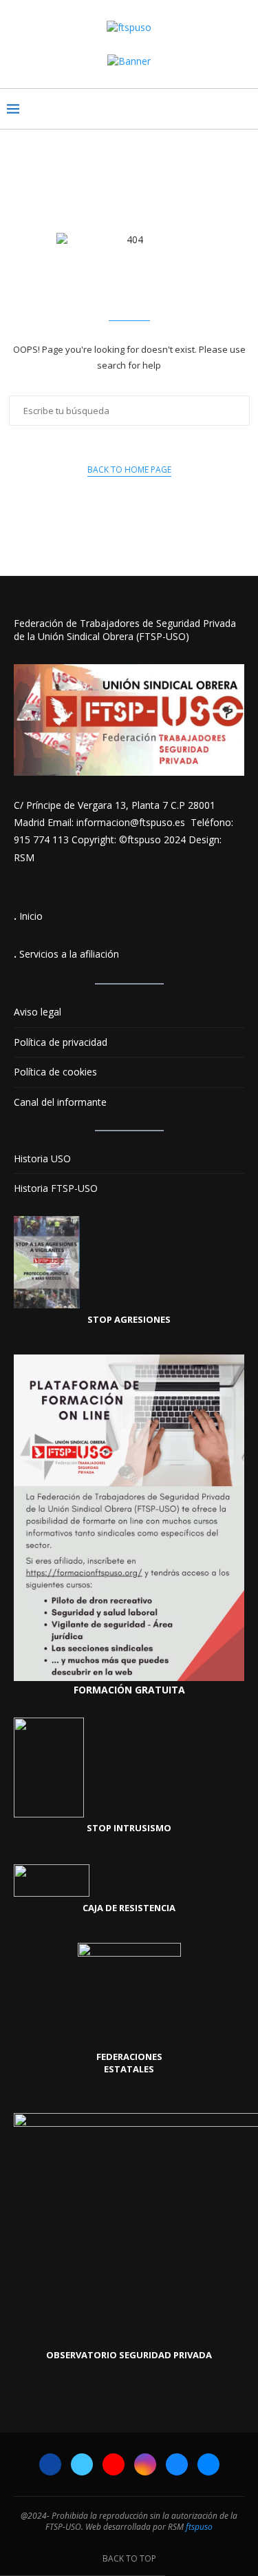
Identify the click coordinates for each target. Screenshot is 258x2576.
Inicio (31, 916)
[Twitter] (82, 2464)
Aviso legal (37, 1012)
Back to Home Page (129, 470)
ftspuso (199, 2527)
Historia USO (42, 1158)
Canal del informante (60, 1102)
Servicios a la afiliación (69, 954)
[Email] (208, 2464)
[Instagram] (145, 2464)
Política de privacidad (61, 1042)
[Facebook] (50, 2464)
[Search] (244, 109)
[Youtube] (114, 2464)
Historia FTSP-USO (56, 1188)
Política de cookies (55, 1072)
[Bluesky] (177, 2464)
